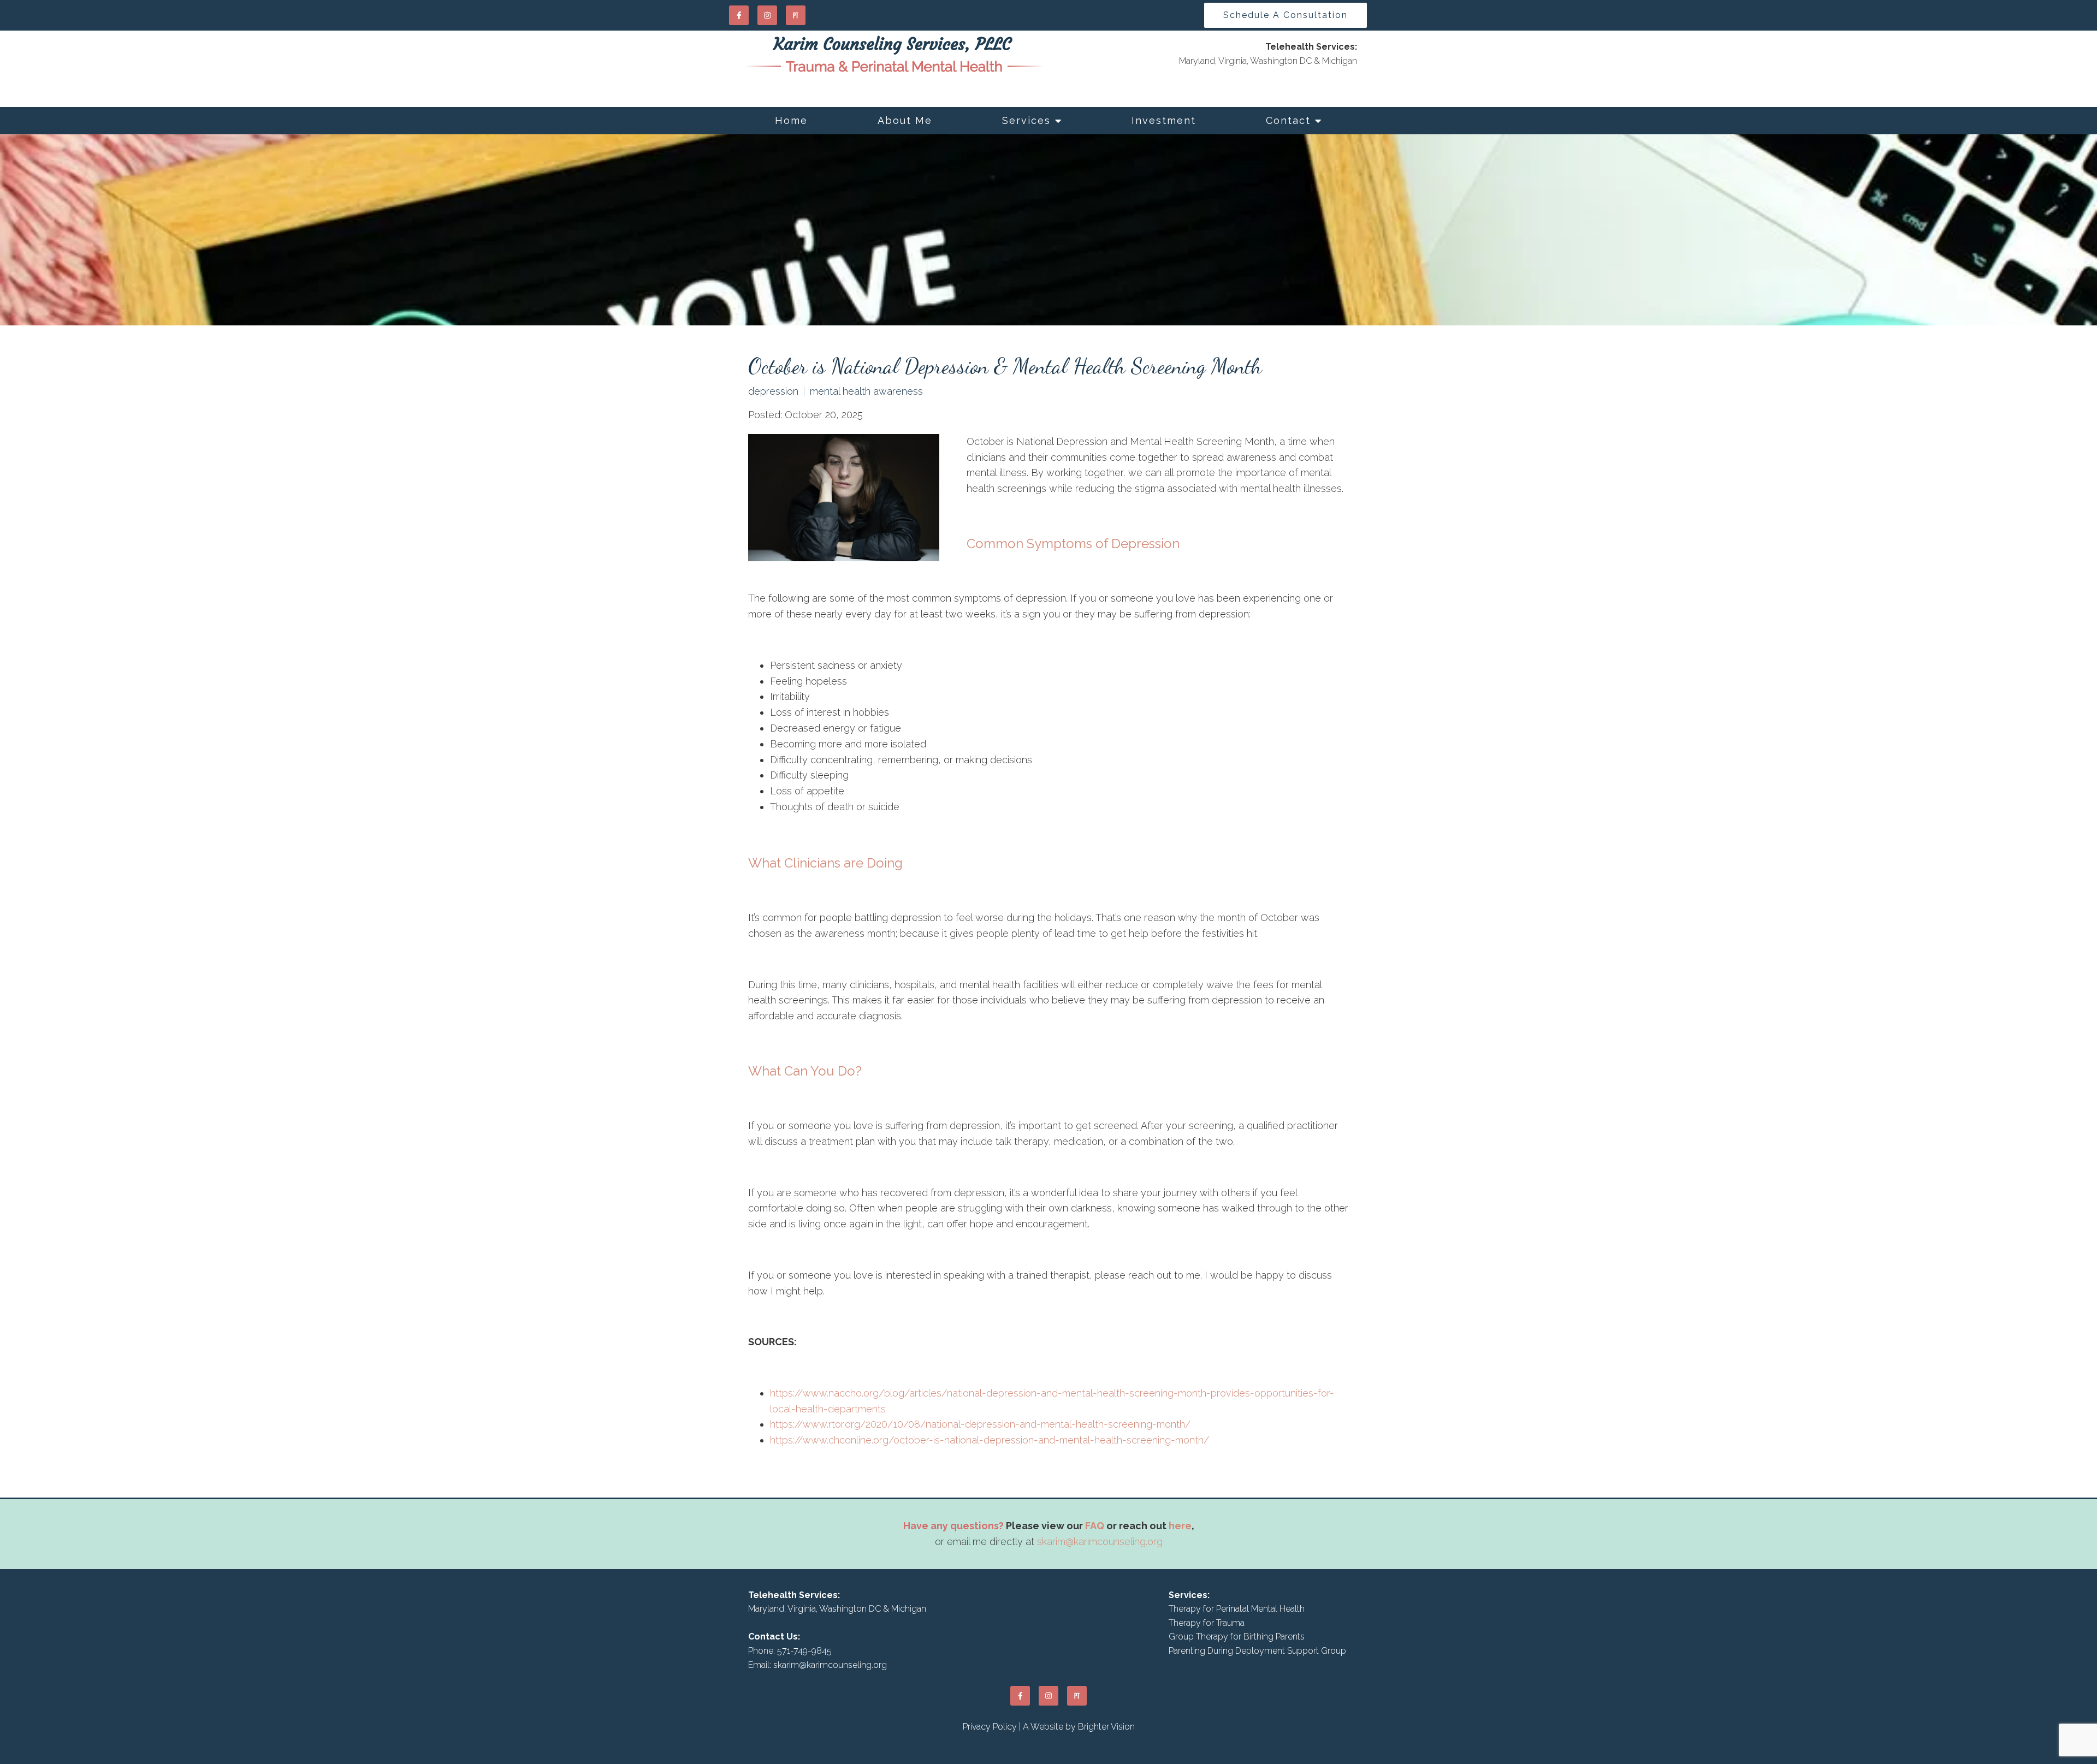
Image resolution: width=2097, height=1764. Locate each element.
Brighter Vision (1106, 1727)
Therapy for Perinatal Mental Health (1237, 1609)
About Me (905, 120)
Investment (1164, 120)
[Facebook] (739, 15)
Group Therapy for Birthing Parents (1237, 1637)
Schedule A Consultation (1286, 15)
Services (1026, 120)
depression (773, 391)
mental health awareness (866, 391)
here (1180, 1526)
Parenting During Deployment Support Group (1257, 1651)
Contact (1288, 120)
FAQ (1095, 1526)
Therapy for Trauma (1207, 1623)
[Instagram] (767, 15)
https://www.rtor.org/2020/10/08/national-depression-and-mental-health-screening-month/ (980, 1424)
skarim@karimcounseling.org (1100, 1542)
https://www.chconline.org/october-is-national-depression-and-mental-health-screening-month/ (990, 1440)
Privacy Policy (990, 1727)
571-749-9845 (804, 1651)
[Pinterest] (796, 15)
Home (791, 120)
